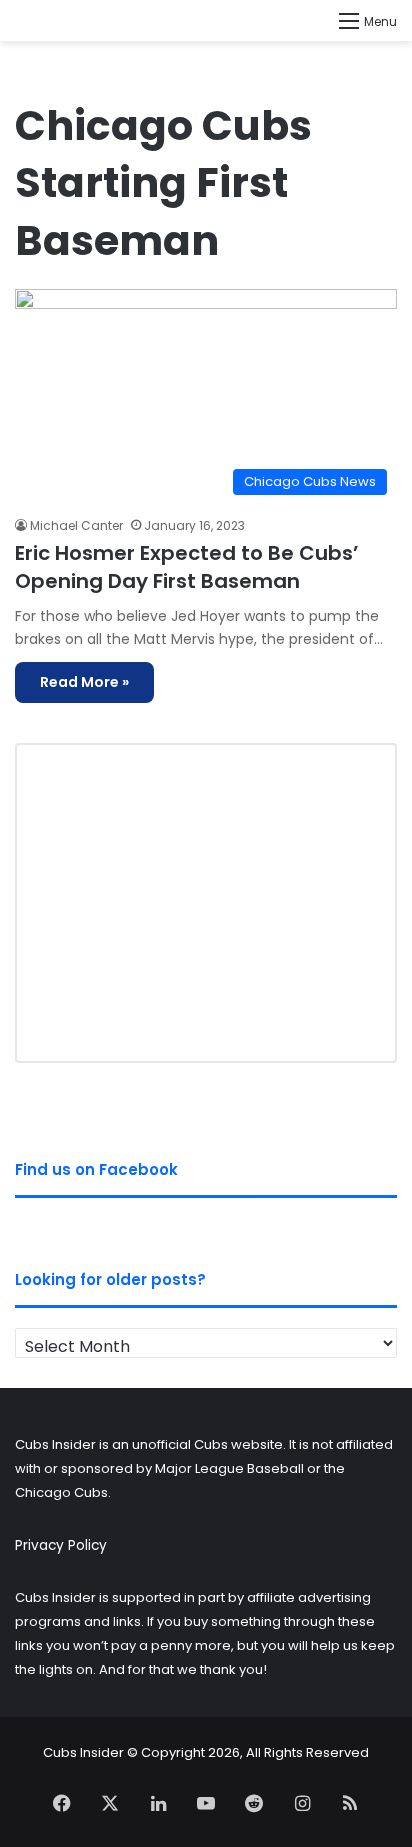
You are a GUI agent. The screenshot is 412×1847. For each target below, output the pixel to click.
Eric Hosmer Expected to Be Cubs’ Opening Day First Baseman (187, 567)
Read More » (84, 682)
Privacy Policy (61, 1545)
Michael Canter (76, 525)
